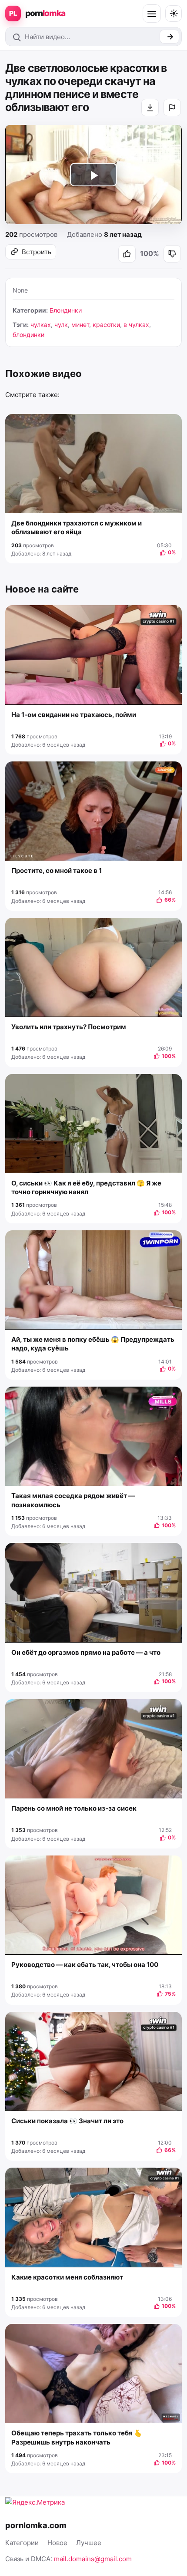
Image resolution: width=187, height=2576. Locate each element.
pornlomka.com (36, 2525)
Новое (57, 2543)
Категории (22, 2543)
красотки (106, 325)
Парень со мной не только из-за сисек (74, 1808)
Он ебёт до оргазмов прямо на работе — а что (86, 1652)
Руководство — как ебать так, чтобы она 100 (85, 1965)
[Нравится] (127, 254)
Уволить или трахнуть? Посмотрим (69, 1027)
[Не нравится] (172, 254)
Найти (169, 37)
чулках (41, 325)
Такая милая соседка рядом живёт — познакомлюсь (73, 1500)
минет (80, 325)
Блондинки (66, 310)
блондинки (28, 335)
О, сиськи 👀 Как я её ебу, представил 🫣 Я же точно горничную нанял (86, 1187)
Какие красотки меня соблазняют (67, 2277)
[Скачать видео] (150, 108)
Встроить (37, 252)
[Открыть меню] (152, 13)
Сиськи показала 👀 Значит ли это (67, 2121)
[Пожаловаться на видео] (172, 108)
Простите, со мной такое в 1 (57, 870)
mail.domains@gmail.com (93, 2559)
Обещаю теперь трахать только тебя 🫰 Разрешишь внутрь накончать (77, 2437)
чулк (61, 325)
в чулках (136, 325)
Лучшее (89, 2543)
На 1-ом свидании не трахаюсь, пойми (74, 715)
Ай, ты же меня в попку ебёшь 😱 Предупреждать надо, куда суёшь (93, 1344)
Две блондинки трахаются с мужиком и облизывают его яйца (77, 527)
